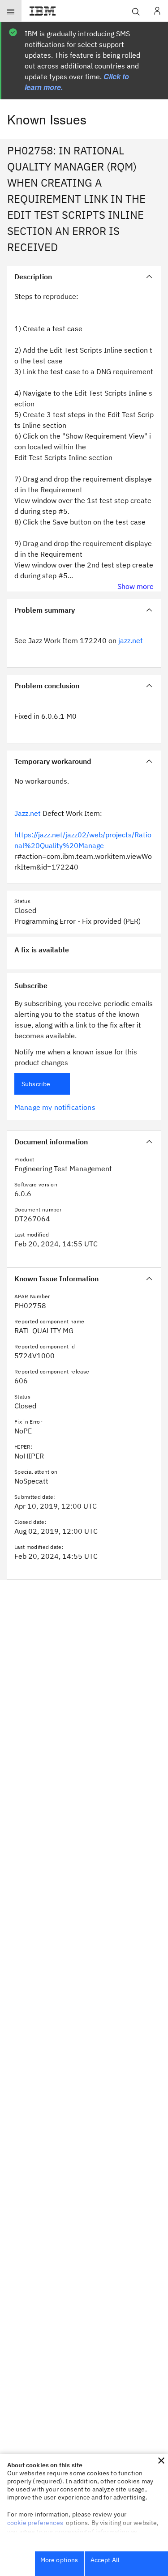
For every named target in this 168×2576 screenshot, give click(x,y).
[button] (161, 2461)
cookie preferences (35, 2523)
